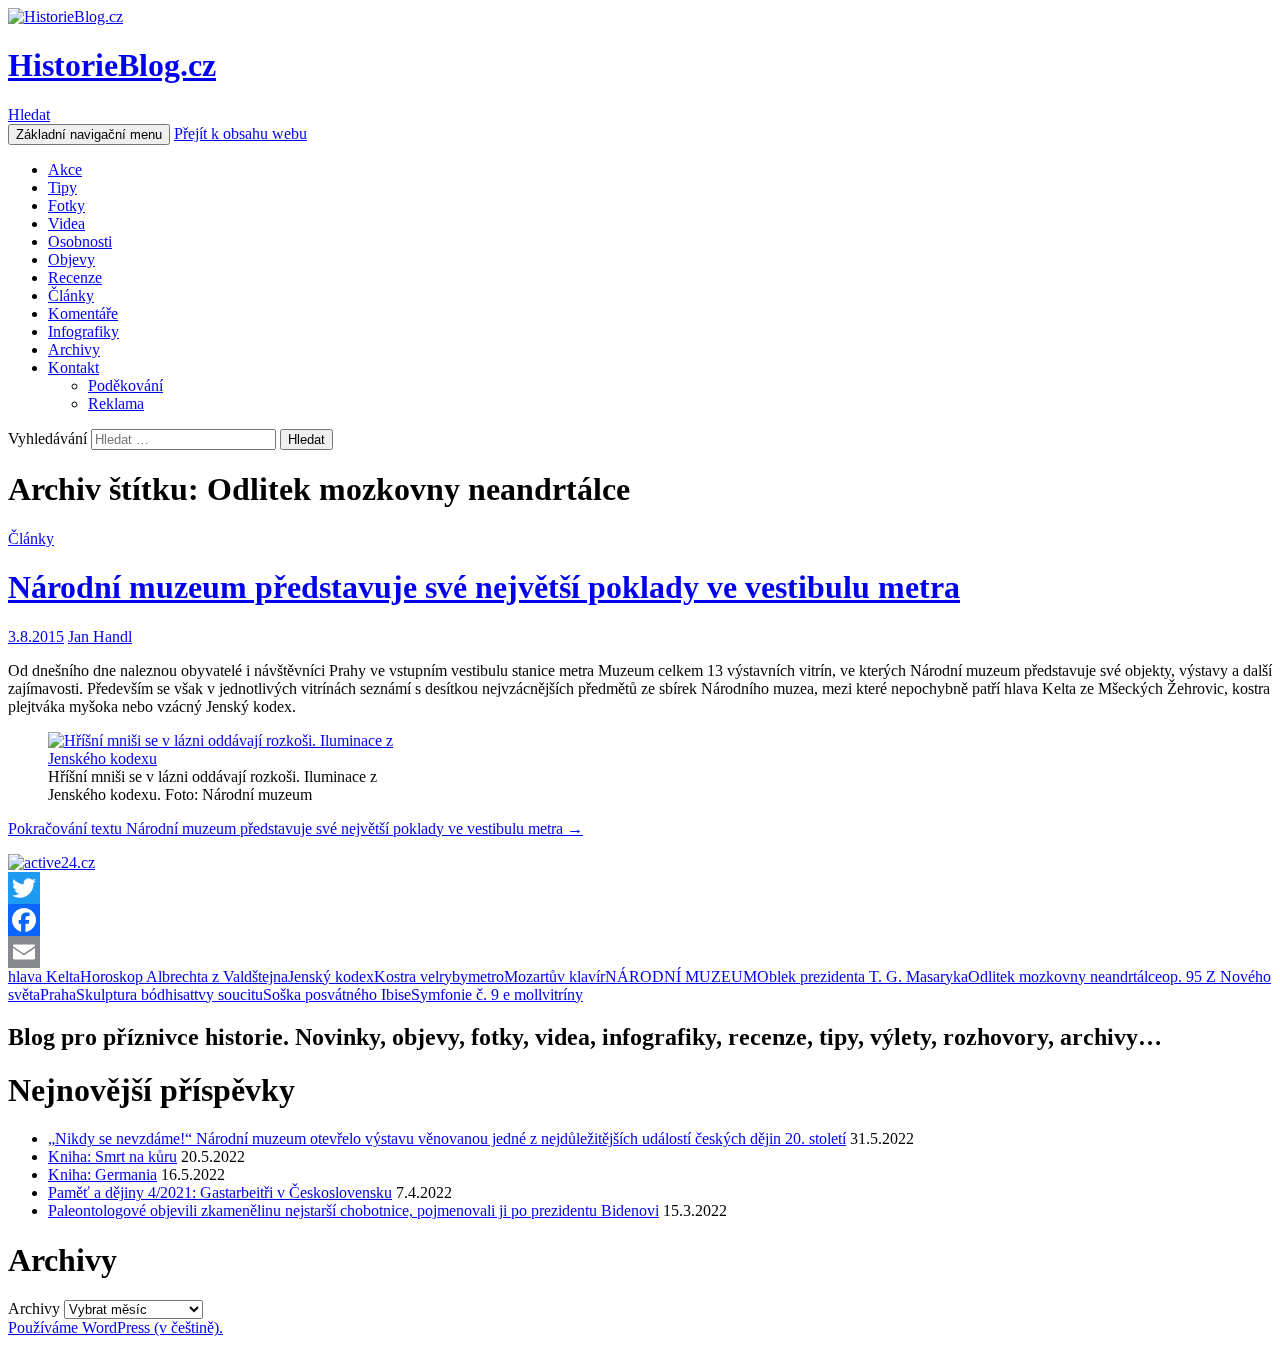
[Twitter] (640, 888)
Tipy (62, 187)
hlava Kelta (44, 976)
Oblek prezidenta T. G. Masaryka (862, 976)
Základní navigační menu (89, 134)
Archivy (74, 349)
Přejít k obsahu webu (240, 133)
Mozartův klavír (554, 976)
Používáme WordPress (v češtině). (115, 1327)
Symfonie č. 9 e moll (476, 994)
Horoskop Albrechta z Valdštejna (184, 976)
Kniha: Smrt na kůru (112, 1156)
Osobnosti (80, 241)
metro (486, 976)
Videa (66, 223)
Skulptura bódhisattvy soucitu (169, 994)
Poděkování (125, 385)
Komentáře (83, 313)
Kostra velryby (421, 976)
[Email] (640, 952)
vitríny (562, 994)
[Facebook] (640, 920)
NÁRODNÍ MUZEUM (681, 976)
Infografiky (83, 331)
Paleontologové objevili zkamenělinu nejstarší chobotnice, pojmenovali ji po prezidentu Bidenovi (353, 1210)
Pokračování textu (295, 828)
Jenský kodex (331, 976)
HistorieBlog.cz (112, 65)
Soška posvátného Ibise (337, 994)
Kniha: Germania (102, 1174)
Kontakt (73, 367)
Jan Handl (100, 636)
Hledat (29, 114)
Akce (65, 169)
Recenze (75, 277)
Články (71, 295)
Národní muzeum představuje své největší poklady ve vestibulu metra (484, 587)
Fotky (66, 205)
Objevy (71, 259)
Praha (58, 994)
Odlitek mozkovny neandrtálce (1065, 976)
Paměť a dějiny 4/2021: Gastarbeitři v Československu (220, 1192)
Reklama (116, 403)
